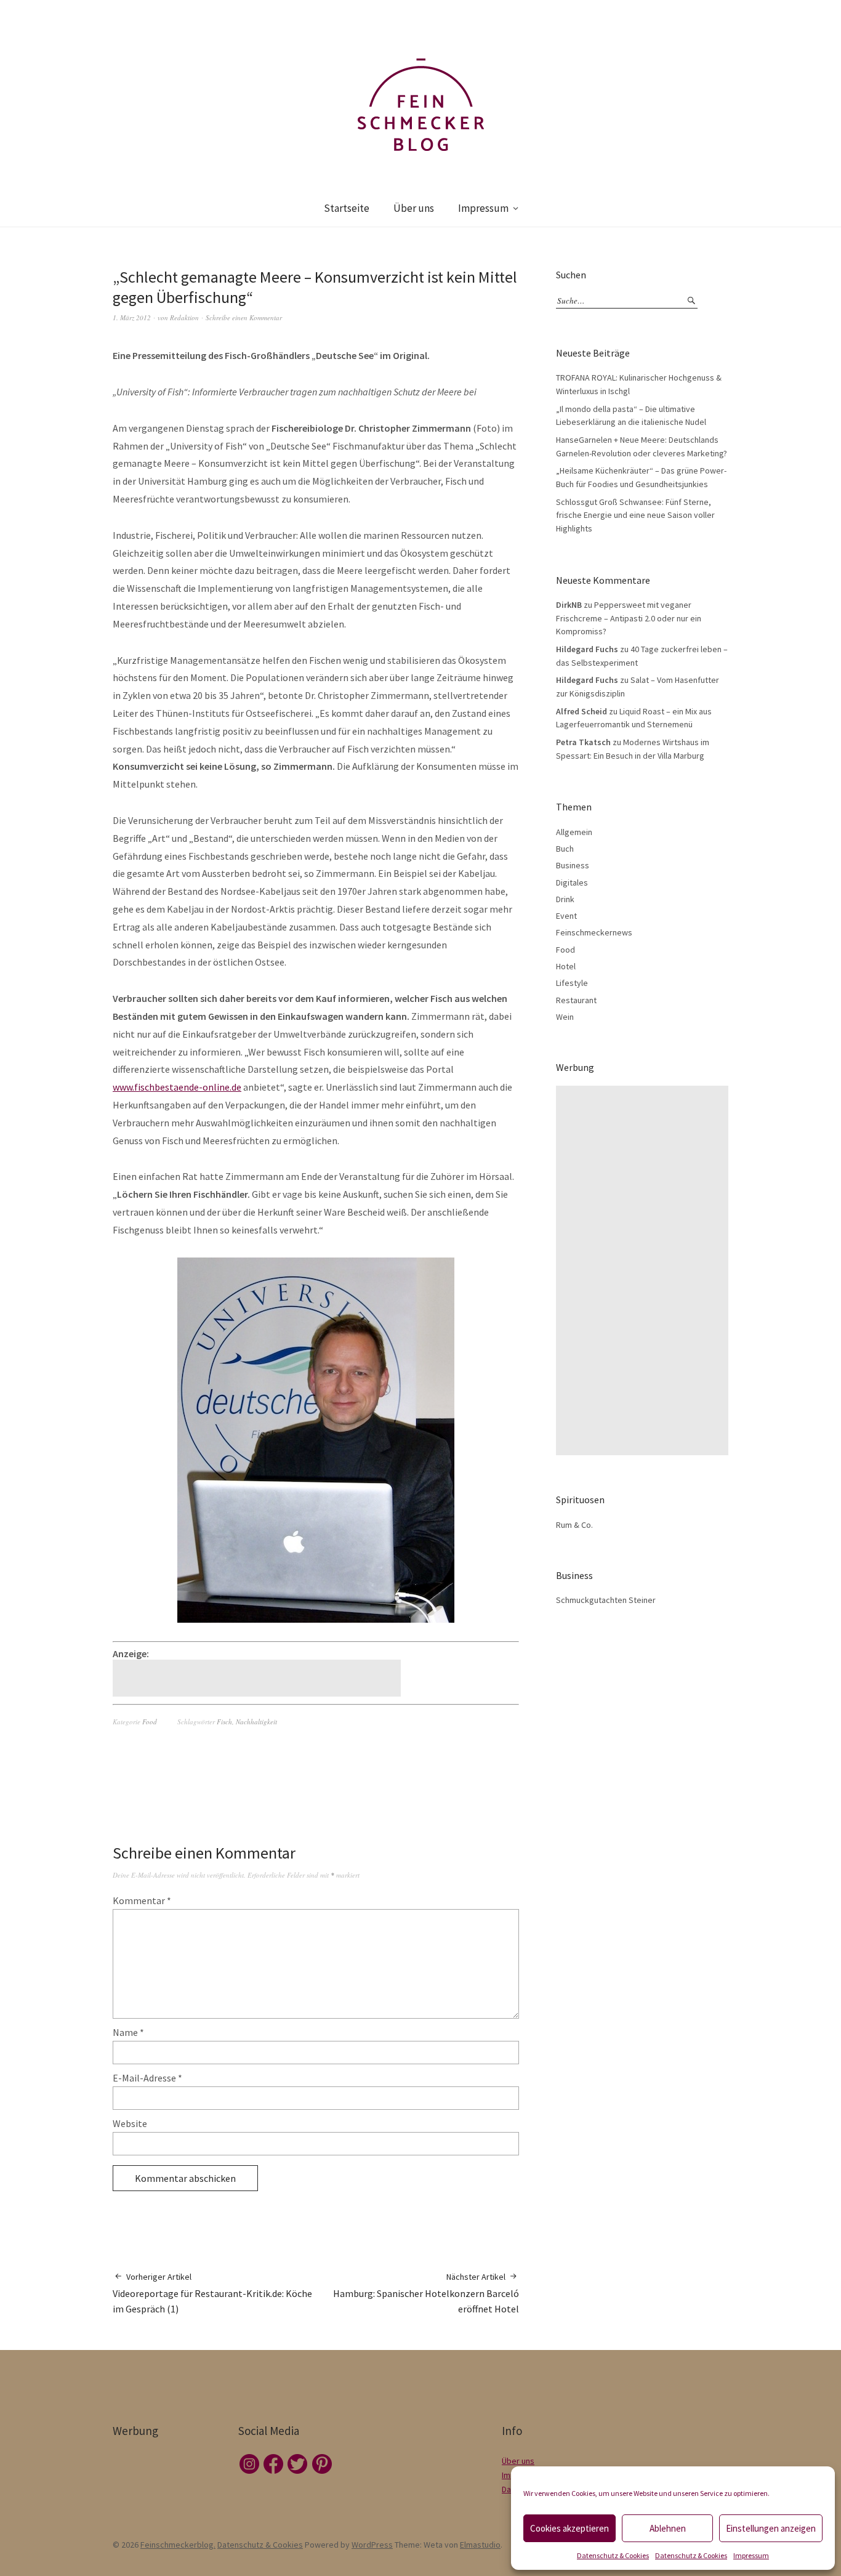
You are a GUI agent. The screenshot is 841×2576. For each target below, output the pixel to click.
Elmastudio (480, 2545)
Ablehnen (668, 2528)
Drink (565, 899)
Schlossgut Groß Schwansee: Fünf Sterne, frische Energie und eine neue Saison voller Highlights (635, 515)
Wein (565, 1017)
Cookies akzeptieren (569, 2528)
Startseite (347, 208)
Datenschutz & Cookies (613, 2555)
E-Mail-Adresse (147, 2078)
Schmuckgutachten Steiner (606, 1600)
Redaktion (184, 317)
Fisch (224, 1722)
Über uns (414, 208)
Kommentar (142, 1900)
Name (128, 2032)
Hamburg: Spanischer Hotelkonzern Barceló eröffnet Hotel (426, 2293)
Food (150, 1722)
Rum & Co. (574, 1525)
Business (573, 865)
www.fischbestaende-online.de (177, 1087)
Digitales (572, 882)
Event (566, 916)
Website (130, 2123)
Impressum (751, 2555)
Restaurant (576, 1000)
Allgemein (574, 832)
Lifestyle (572, 983)
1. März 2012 (132, 317)
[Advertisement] (259, 1678)
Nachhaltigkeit (256, 1722)
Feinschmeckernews (594, 932)
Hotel (566, 966)
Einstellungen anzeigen (771, 2528)
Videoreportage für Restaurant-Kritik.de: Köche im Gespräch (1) (212, 2293)
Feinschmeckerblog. (178, 2545)
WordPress (372, 2545)
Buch (565, 849)
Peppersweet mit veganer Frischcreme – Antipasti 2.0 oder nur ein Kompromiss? (629, 618)
